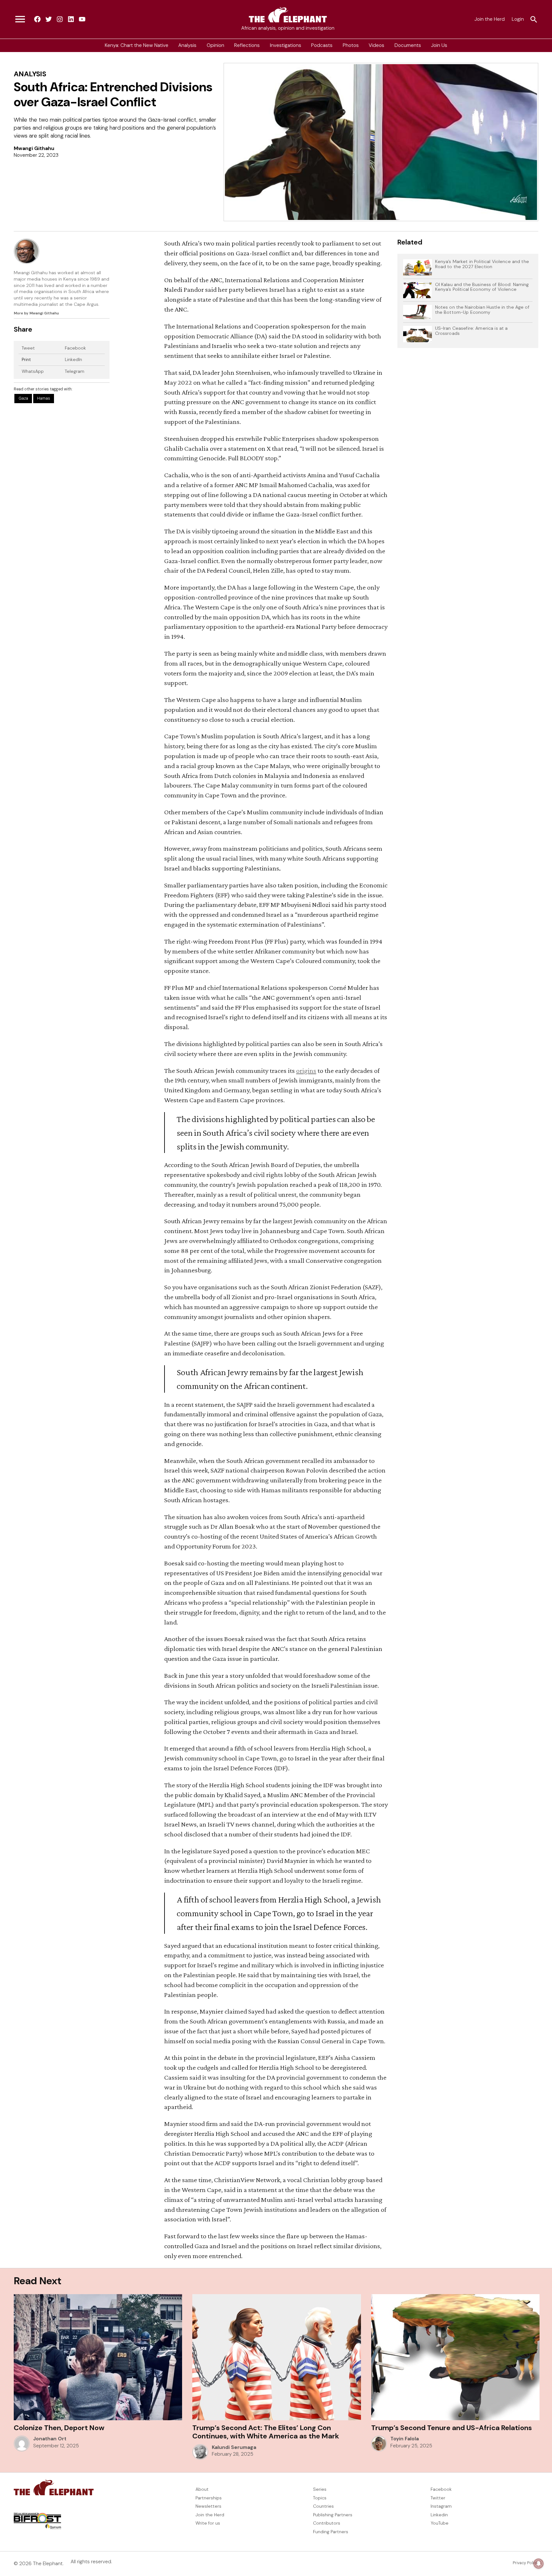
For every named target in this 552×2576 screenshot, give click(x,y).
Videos (376, 45)
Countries (323, 2506)
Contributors (327, 2523)
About (202, 2489)
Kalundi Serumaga (234, 2447)
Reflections (247, 45)
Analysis (187, 45)
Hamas (44, 399)
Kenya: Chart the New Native (137, 45)
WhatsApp (33, 371)
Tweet (28, 348)
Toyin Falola (405, 2439)
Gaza (23, 399)
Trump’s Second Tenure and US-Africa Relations (452, 2428)
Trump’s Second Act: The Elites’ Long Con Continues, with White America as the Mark (266, 2432)
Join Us (439, 45)
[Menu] (20, 19)
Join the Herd (490, 19)
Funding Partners (331, 2532)
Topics (320, 2498)
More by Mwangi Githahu (36, 313)
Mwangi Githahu (34, 148)
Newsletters (208, 2506)
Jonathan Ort (50, 2439)
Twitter (438, 2498)
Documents (408, 45)
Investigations (286, 45)
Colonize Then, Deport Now (59, 2428)
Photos (351, 45)
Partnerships (209, 2498)
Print (26, 359)
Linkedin (439, 2515)
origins (306, 1070)
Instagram (441, 2506)
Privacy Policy (525, 2563)
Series (320, 2489)
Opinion (215, 45)
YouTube (440, 2523)
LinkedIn (73, 359)
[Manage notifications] (539, 2564)
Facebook (75, 348)
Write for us (208, 2523)
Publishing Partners (333, 2515)
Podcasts (322, 45)
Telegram (75, 371)
